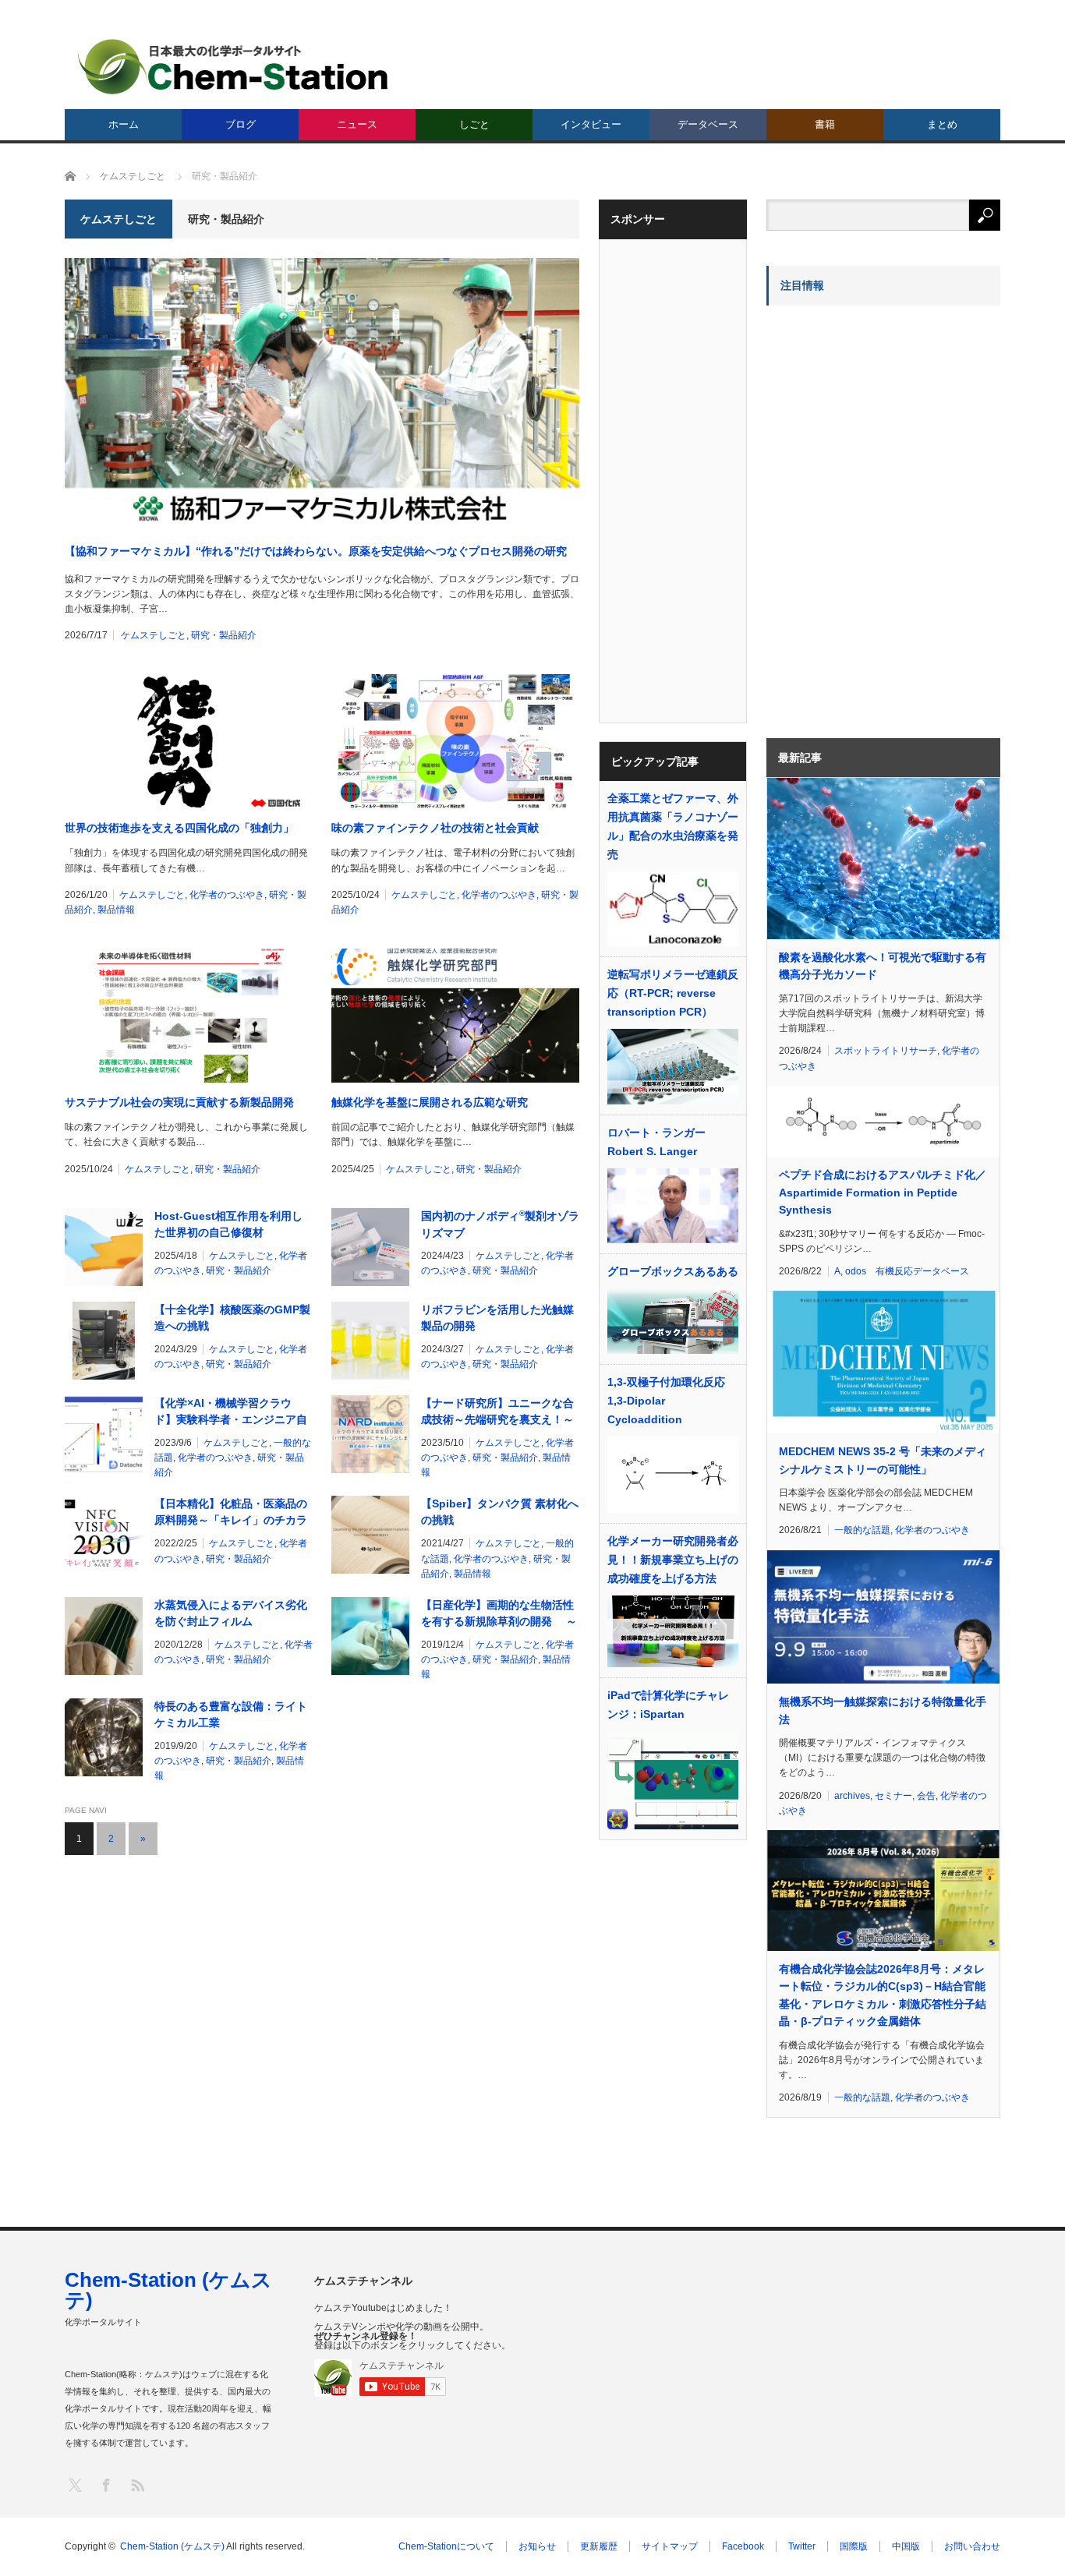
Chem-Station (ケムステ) (168, 2290)
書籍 (825, 124)
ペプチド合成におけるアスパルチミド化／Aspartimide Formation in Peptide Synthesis (883, 1192)
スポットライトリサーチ (886, 1051)
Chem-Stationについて (446, 2546)
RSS (137, 2484)
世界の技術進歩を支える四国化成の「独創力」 (179, 828)
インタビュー (591, 124)
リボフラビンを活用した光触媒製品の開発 (497, 1318)
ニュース (357, 124)
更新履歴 (599, 2546)
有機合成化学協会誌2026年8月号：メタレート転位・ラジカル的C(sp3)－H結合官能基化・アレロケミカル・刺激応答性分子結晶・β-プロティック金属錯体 (883, 1995)
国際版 (854, 2546)
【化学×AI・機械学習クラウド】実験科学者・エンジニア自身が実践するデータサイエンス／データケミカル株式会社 (231, 1412)
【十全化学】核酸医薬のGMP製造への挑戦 (232, 1318)
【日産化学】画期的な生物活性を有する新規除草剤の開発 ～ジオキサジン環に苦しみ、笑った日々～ (499, 1614)
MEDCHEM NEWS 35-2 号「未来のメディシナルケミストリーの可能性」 (883, 1460)
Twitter (802, 2546)
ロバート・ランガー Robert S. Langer (656, 1142)
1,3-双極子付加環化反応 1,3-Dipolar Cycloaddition (666, 1401)
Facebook (743, 2546)
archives (852, 1796)
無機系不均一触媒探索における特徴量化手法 (883, 1710)
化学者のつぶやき (227, 895)
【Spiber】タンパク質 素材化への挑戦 (500, 1512)
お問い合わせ (972, 2546)
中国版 (906, 2546)
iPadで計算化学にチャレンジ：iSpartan (668, 1705)
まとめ (942, 124)
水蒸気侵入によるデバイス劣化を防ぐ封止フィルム (231, 1613)
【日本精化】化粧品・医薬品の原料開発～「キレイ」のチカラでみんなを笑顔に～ (231, 1513)
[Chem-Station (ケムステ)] (234, 67)
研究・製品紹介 (224, 635)
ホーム (124, 124)
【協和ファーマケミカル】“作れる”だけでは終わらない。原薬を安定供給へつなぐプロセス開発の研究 (316, 551)
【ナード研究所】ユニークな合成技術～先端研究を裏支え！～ (497, 1411)
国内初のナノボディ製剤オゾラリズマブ (500, 1224)
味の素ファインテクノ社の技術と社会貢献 (435, 828)
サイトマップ (670, 2546)
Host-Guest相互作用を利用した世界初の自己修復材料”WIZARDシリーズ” (228, 1225)
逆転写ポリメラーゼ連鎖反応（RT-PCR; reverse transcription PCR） (673, 993)
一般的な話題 (862, 1530)
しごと (474, 124)
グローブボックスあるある (673, 1271)
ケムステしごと (154, 635)
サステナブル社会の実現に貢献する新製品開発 (179, 1102)
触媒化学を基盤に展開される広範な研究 (430, 1102)
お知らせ (537, 2546)
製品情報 (116, 910)
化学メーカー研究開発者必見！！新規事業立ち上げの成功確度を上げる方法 (673, 1560)
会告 (926, 1796)
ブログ (241, 124)
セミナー (893, 1796)
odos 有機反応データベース (907, 1271)
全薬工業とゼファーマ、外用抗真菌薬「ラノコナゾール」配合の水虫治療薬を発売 (673, 826)
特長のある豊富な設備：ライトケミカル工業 (231, 1714)
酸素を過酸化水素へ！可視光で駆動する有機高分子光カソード (883, 966)
